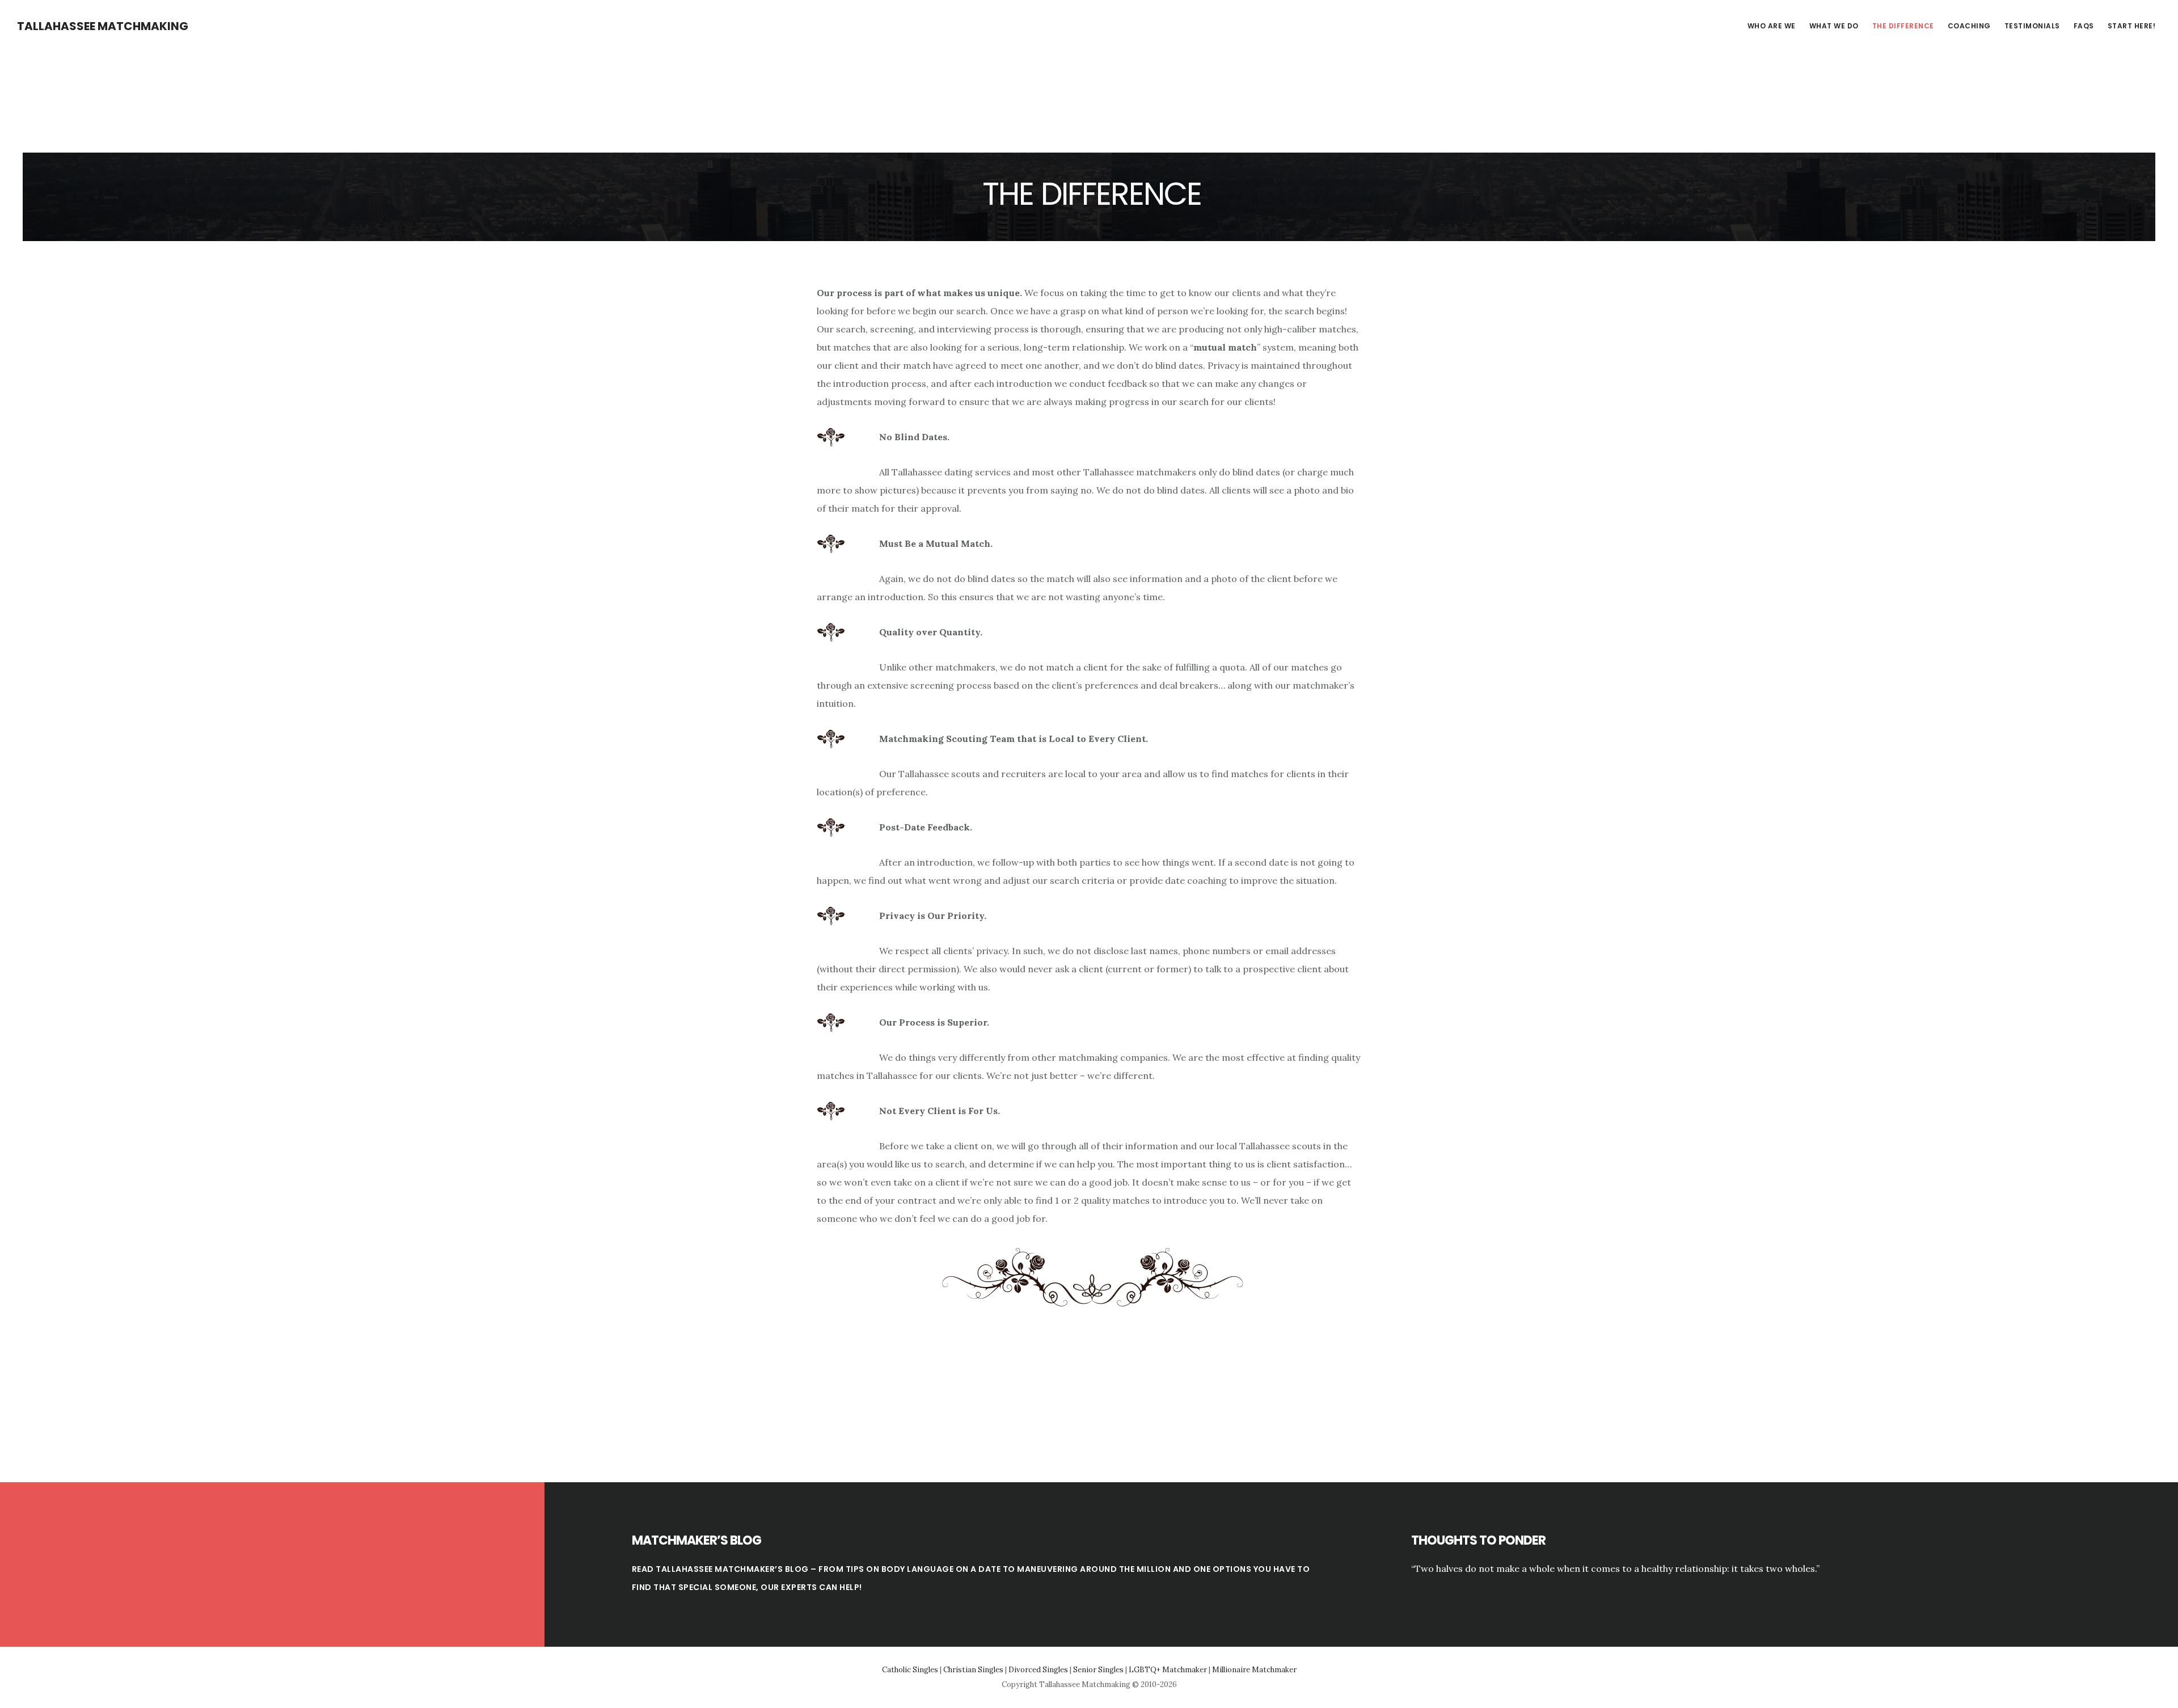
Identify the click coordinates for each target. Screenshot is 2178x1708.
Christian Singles (973, 1670)
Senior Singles (1098, 1670)
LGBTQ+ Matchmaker (1168, 1670)
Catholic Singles (910, 1670)
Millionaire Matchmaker (1254, 1670)
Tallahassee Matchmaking (103, 26)
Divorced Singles (1038, 1670)
